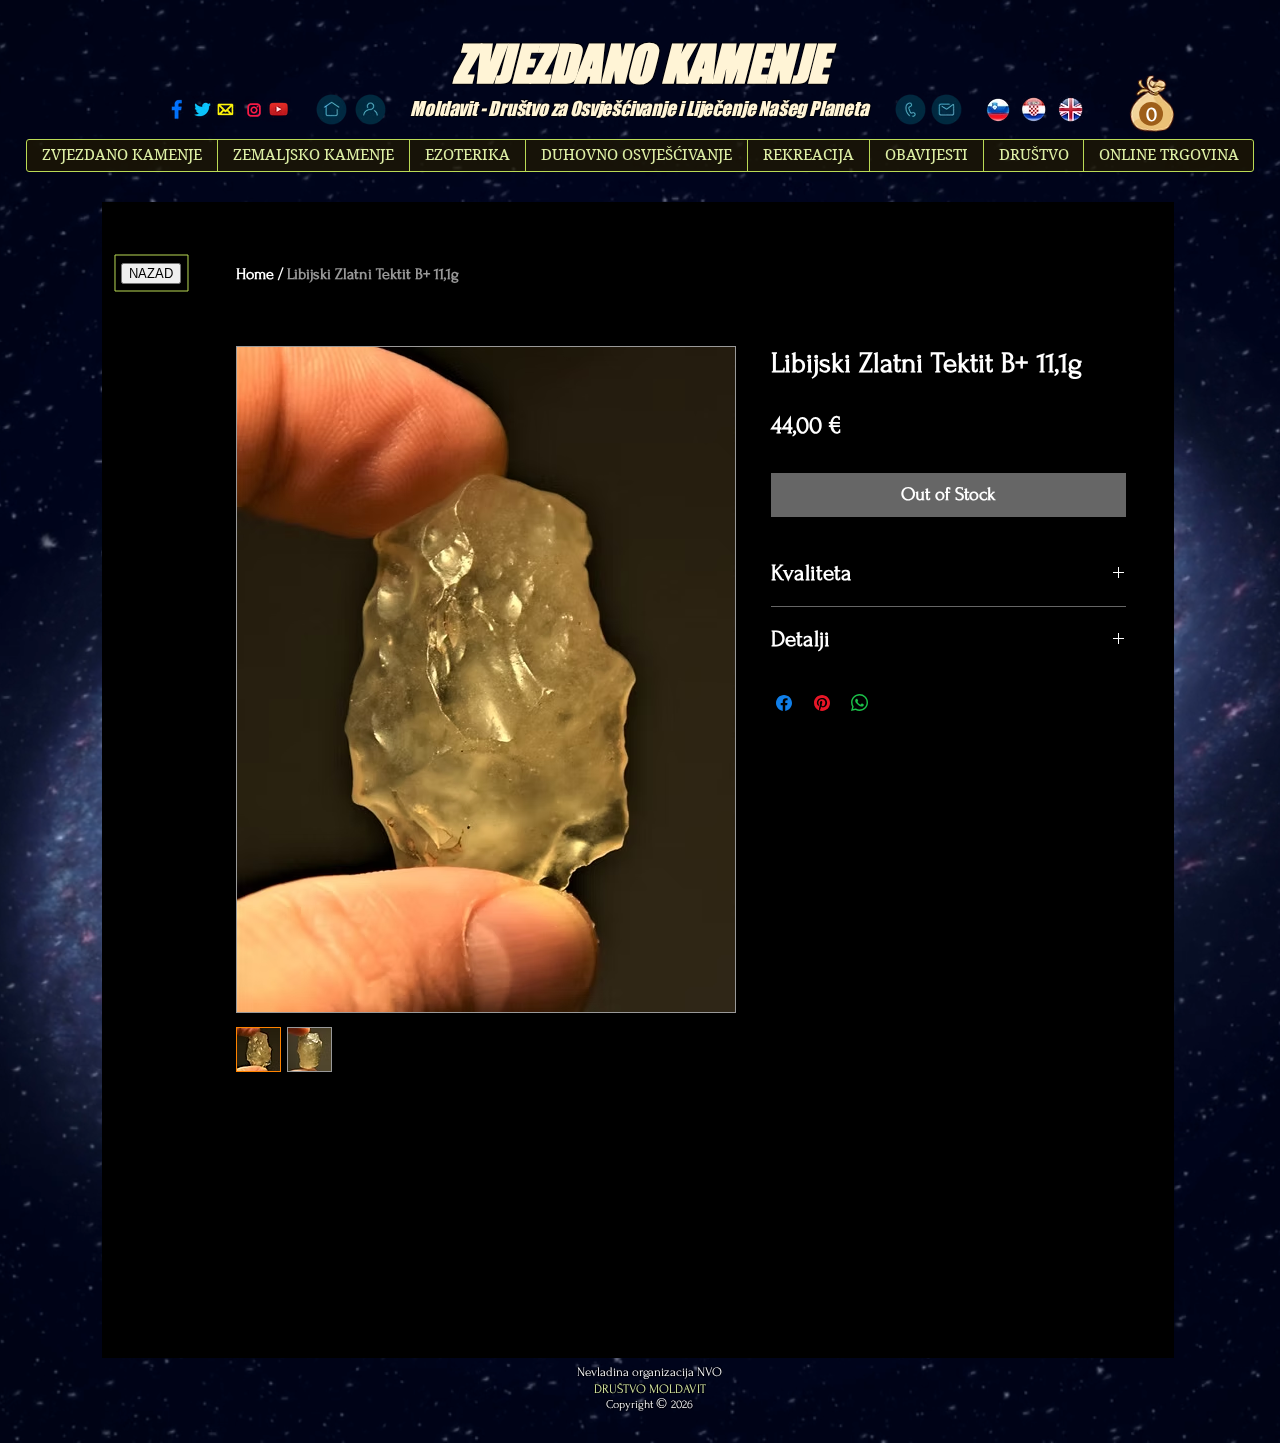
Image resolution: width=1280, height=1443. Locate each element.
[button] (1148, 114)
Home (255, 274)
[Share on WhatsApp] (860, 703)
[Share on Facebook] (784, 703)
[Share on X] (898, 703)
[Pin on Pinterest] (822, 703)
